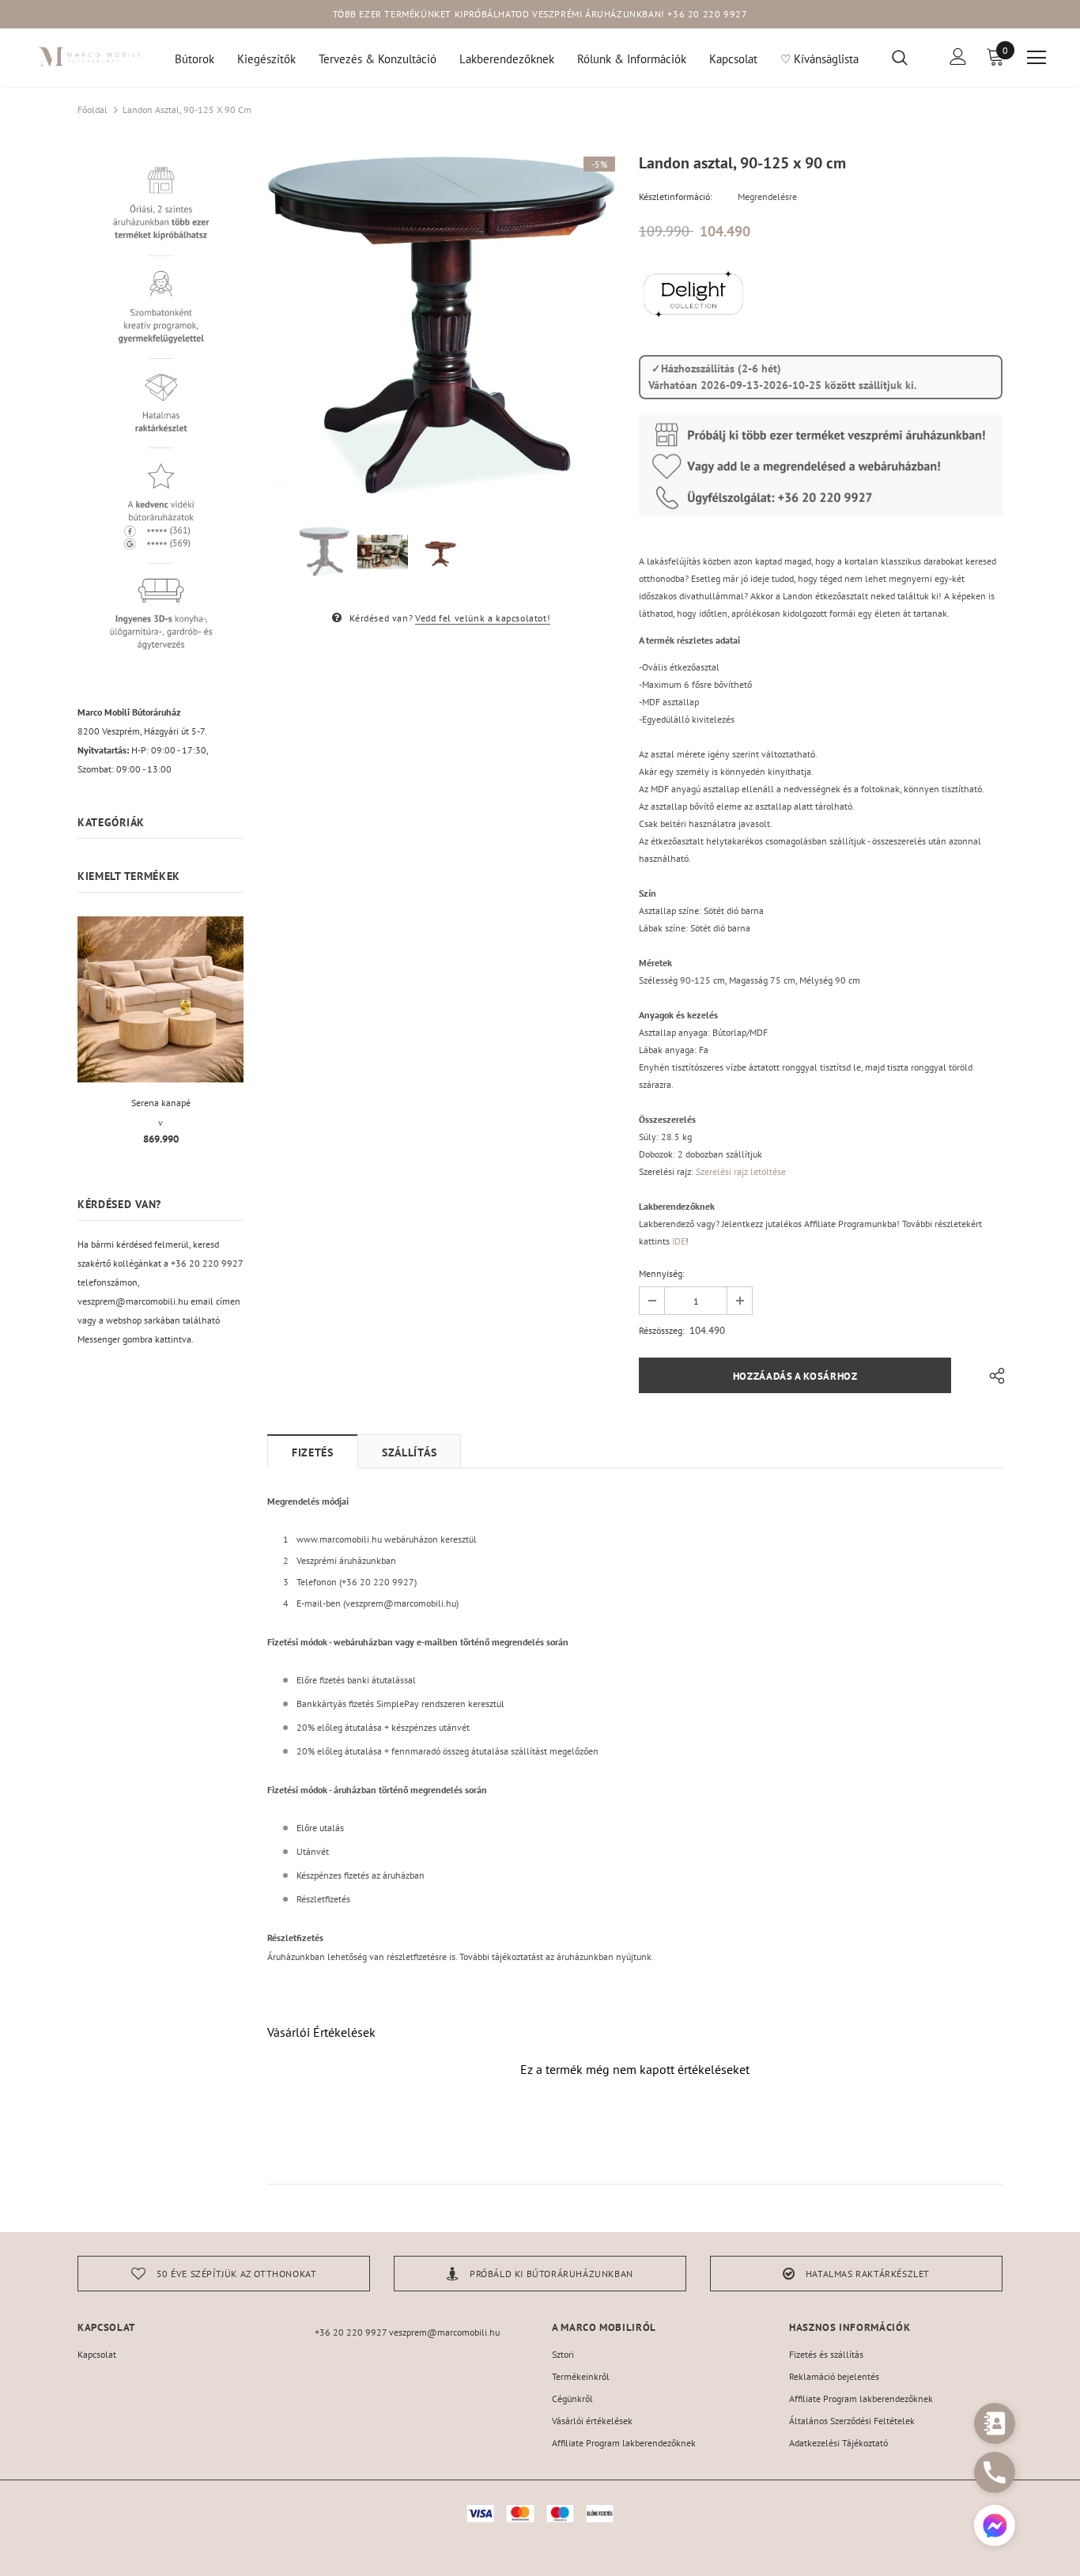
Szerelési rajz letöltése (741, 1171)
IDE (679, 1241)
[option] (441, 326)
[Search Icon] (910, 57)
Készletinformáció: (676, 196)
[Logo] (89, 57)
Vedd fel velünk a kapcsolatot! (483, 618)
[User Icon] (958, 57)
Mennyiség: (662, 1273)
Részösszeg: (662, 1330)
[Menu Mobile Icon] (1037, 58)
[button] (995, 2527)
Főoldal (93, 110)
